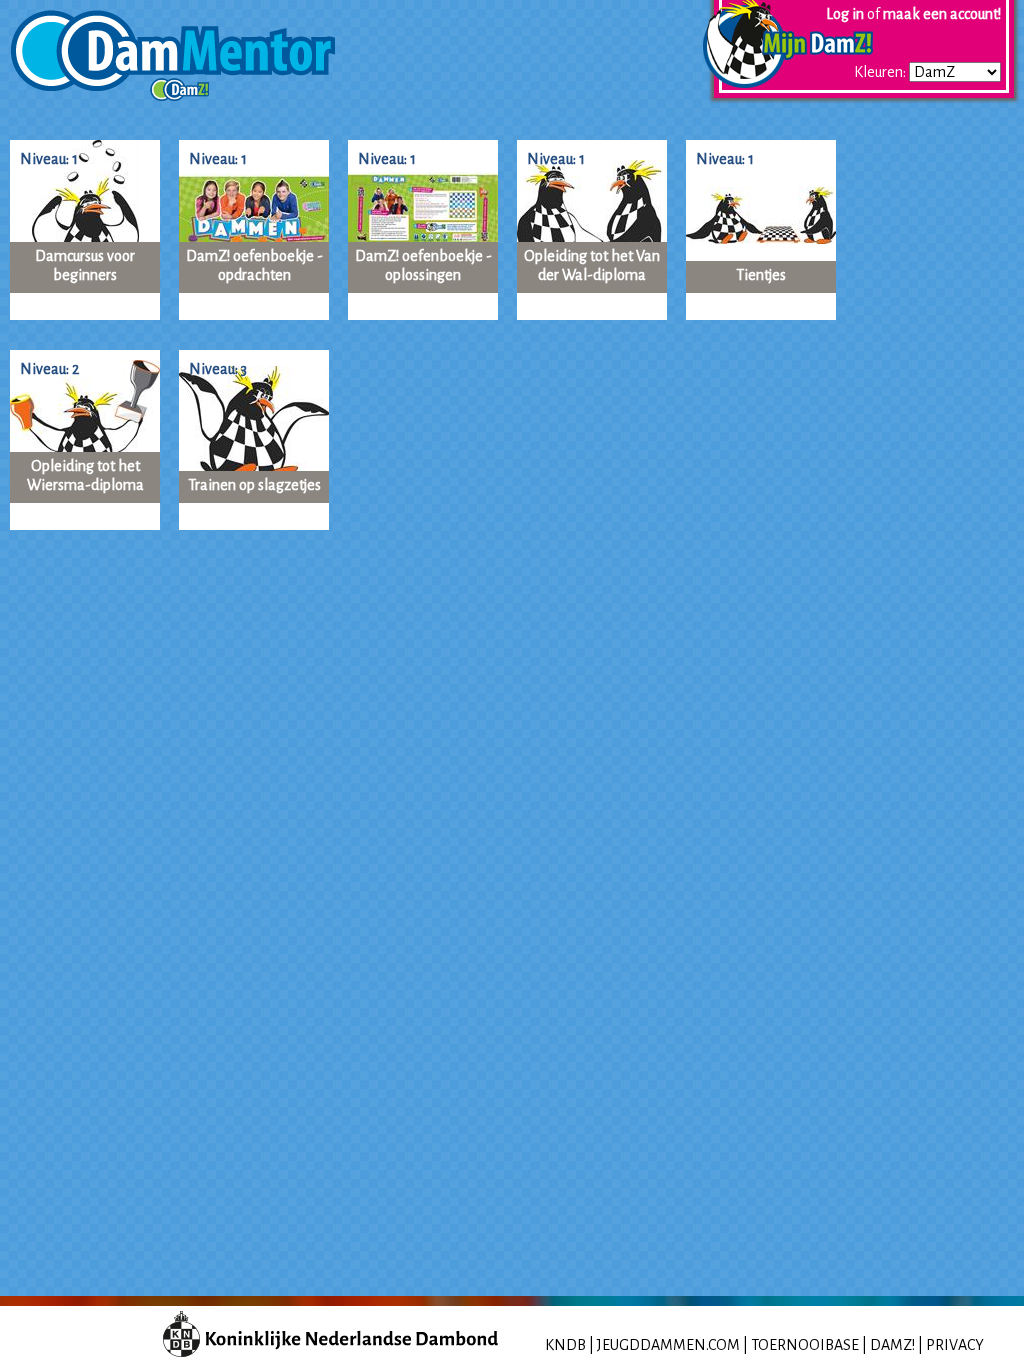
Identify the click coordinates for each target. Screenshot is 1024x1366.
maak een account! (942, 14)
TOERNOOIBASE (805, 1345)
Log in (845, 14)
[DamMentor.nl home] (167, 48)
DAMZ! (892, 1345)
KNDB (565, 1345)
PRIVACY (955, 1345)
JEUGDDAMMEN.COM (668, 1345)
